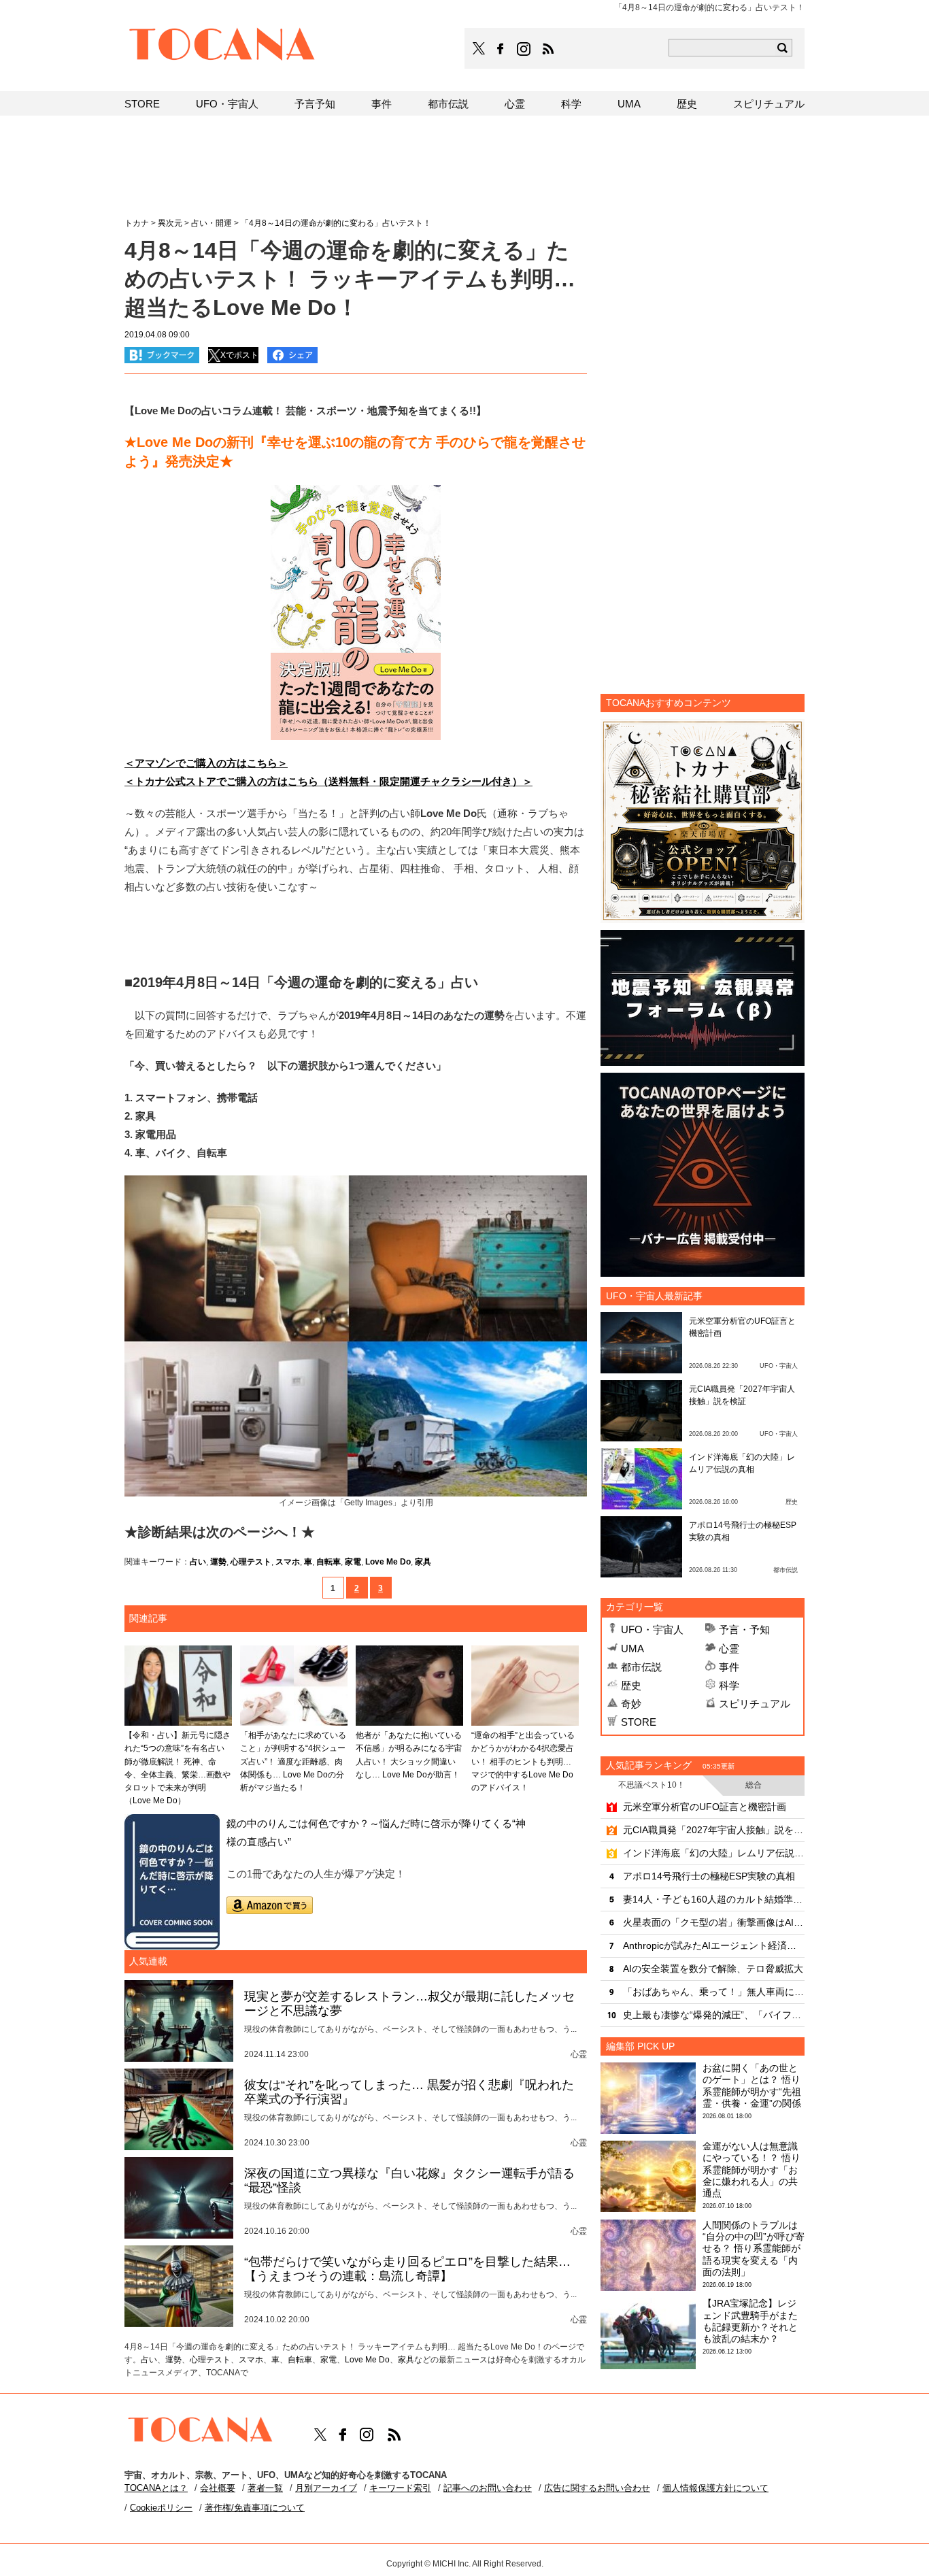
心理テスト (251, 1562)
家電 (353, 1562)
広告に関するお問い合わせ (597, 2488)
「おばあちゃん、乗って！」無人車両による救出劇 (714, 1992)
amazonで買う (270, 1905)
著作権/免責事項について (255, 2508)
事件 (729, 1667)
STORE (639, 1722)
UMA (632, 1649)
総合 (754, 1785)
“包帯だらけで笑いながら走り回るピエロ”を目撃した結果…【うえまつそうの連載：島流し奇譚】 (407, 2269)
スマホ (288, 1562)
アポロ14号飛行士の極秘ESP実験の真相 (709, 1876)
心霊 (729, 1649)
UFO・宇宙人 (652, 1629)
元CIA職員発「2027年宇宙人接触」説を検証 (714, 1830)
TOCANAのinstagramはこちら (524, 49)
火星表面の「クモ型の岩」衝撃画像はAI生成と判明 (714, 1922)
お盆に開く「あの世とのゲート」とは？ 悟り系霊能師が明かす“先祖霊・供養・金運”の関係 (752, 2086)
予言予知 (315, 104)
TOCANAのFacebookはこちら (501, 49)
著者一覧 (265, 2488)
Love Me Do (388, 1562)
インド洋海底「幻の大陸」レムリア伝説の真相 (714, 1853)
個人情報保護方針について (715, 2488)
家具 (423, 1562)
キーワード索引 (400, 2488)
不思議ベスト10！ (652, 1785)
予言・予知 (744, 1629)
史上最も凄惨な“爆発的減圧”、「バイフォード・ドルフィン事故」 (714, 2015)
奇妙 (631, 1704)
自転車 (328, 1562)
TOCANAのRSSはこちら (548, 49)
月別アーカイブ (326, 2488)
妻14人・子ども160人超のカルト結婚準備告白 (714, 1899)
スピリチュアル (755, 1704)
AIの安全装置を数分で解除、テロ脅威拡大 (713, 1969)
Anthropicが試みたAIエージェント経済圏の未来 (714, 1945)
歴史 (631, 1685)
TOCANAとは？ (156, 2488)
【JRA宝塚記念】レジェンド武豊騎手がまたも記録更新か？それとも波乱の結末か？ (750, 2321)
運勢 (218, 1562)
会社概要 (218, 2488)
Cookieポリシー (161, 2508)
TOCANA (222, 46)
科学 (729, 1685)
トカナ (137, 223)
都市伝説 (641, 1667)
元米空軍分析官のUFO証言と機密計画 (705, 1807)
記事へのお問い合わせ (488, 2488)
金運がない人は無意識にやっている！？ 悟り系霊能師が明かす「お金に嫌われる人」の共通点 (751, 2170)
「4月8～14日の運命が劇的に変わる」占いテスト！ (336, 223)
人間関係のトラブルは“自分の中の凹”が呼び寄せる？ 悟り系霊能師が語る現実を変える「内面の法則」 (754, 2248)
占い (198, 1562)
